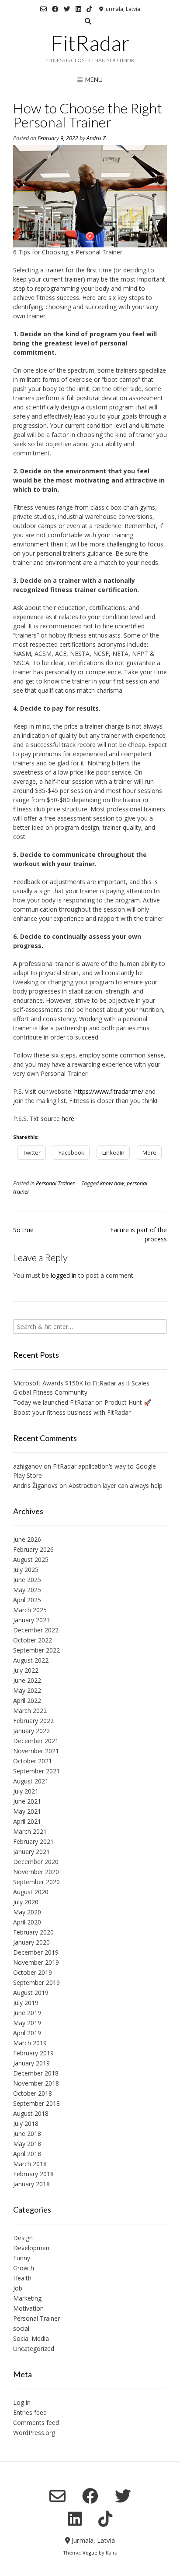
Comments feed (36, 2423)
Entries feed (30, 2412)
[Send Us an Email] (43, 9)
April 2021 (27, 1821)
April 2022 (27, 1700)
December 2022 (36, 1630)
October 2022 (33, 1640)
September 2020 (36, 1882)
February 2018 (33, 2174)
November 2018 (36, 2083)
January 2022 (31, 1731)
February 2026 (33, 1549)
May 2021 (27, 1811)
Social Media (31, 2338)
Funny (22, 2258)
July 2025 (26, 1570)
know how (112, 1183)
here (68, 1119)
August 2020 (31, 1892)
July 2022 (26, 1670)
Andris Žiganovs (35, 1485)
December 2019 (36, 1952)
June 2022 (27, 1680)
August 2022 (31, 1660)
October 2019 (33, 1972)
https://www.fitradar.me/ (109, 1091)
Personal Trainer (55, 1183)
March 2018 (30, 2164)
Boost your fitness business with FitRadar (72, 1412)
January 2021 (31, 1852)
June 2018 (27, 2134)
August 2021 (31, 1781)
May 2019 (27, 2023)
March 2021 (30, 1831)
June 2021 (27, 1801)
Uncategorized (34, 2349)
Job (18, 2288)
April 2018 (27, 2154)
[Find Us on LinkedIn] (78, 9)
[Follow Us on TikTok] (89, 9)
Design (23, 2238)
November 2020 (36, 1872)
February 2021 (33, 1841)
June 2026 (27, 1539)
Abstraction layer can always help (116, 1485)
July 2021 (26, 1791)
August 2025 (31, 1559)
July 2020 (26, 1902)
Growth (24, 2268)
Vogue (90, 2553)
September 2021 (36, 1771)
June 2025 (27, 1580)
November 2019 (36, 1962)
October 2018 (33, 2093)
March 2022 (30, 1711)
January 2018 (31, 2184)
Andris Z (96, 138)
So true (23, 1230)
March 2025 (30, 1610)
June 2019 (27, 2013)
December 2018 (36, 2073)
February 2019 (33, 2053)
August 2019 (31, 1993)
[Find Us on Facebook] (55, 9)
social (21, 2328)
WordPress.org (34, 2433)
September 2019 (36, 1982)
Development (32, 2248)
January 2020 (31, 1942)
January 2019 (31, 2063)
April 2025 (27, 1600)
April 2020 (27, 1922)
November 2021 (36, 1751)
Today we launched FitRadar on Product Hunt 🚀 (82, 1402)
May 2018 (27, 2144)
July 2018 (26, 2123)
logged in (64, 1275)
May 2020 (27, 1912)
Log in (22, 2402)
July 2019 (26, 2003)
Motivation (28, 2308)
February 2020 (33, 1932)
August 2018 (31, 2113)
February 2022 (33, 1721)
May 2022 (27, 1690)
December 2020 (36, 1862)
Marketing (27, 2298)
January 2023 (31, 1620)
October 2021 (33, 1761)
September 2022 (36, 1650)
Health (22, 2278)
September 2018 (36, 2103)
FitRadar (90, 43)
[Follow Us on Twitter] (67, 9)
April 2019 (27, 2033)
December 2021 (36, 1741)
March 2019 (30, 2043)
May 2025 (27, 1590)
